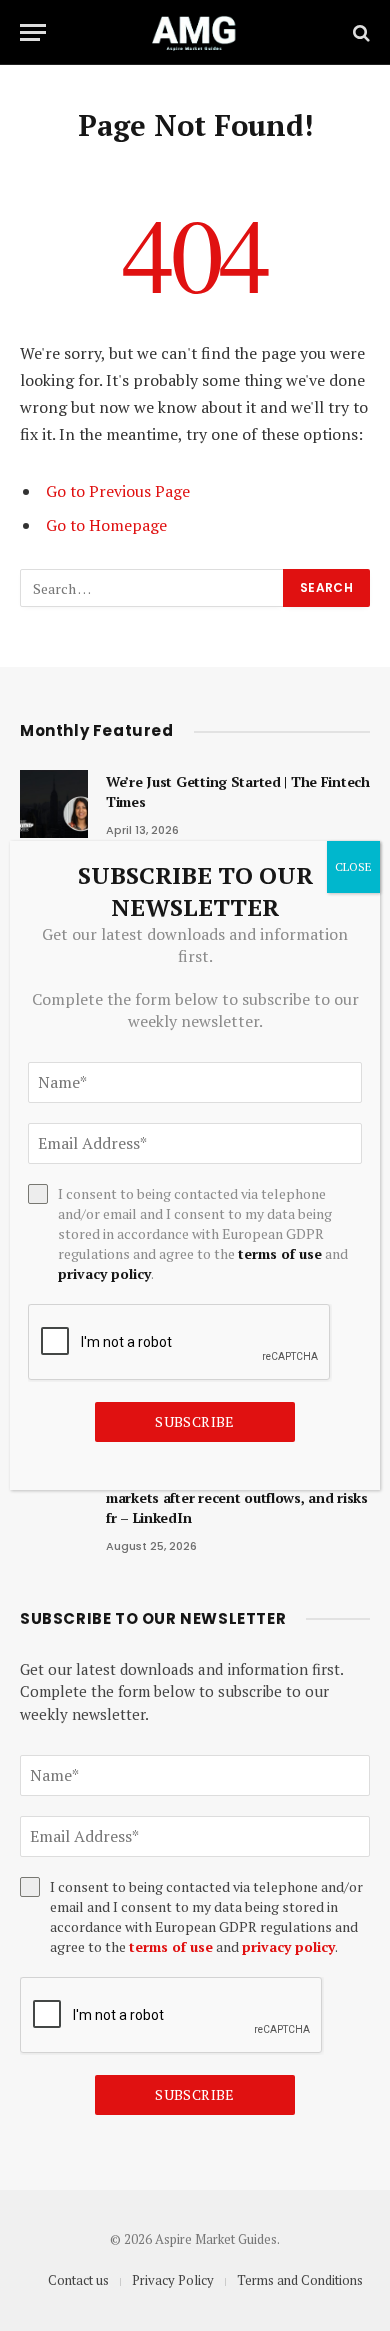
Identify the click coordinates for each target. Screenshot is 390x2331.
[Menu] (33, 32)
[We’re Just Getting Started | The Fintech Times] (54, 804)
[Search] (359, 32)
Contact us (78, 2280)
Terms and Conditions (300, 2280)
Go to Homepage (106, 525)
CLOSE (353, 866)
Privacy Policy (173, 2280)
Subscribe (195, 2094)
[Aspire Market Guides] (194, 32)
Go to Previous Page (118, 491)
